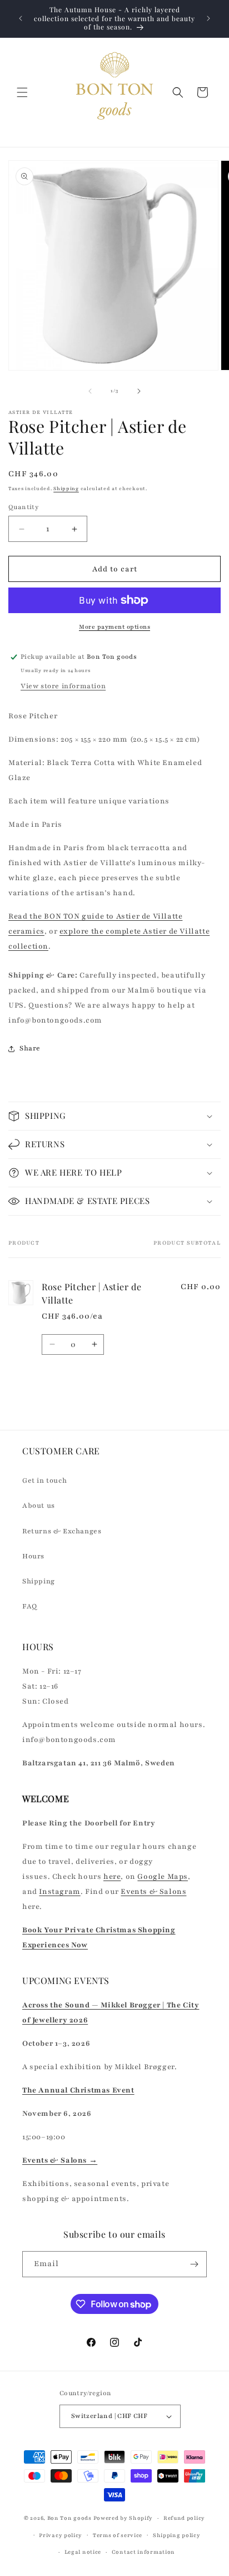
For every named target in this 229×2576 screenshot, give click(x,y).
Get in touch (44, 1481)
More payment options (114, 627)
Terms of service (118, 2535)
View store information (63, 686)
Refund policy (184, 2518)
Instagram (59, 1892)
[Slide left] (90, 391)
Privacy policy (61, 2535)
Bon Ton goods (69, 2518)
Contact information (143, 2552)
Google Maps (163, 1877)
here (112, 1877)
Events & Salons (153, 1892)
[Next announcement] (208, 18)
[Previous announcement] (21, 18)
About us (39, 1506)
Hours (33, 1556)
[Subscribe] (194, 2264)
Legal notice (83, 2552)
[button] (22, 92)
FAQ (30, 1606)
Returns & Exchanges (62, 1531)
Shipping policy (177, 2535)
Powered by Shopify (123, 2518)
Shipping (66, 488)
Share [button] (30, 1048)
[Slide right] (139, 391)
